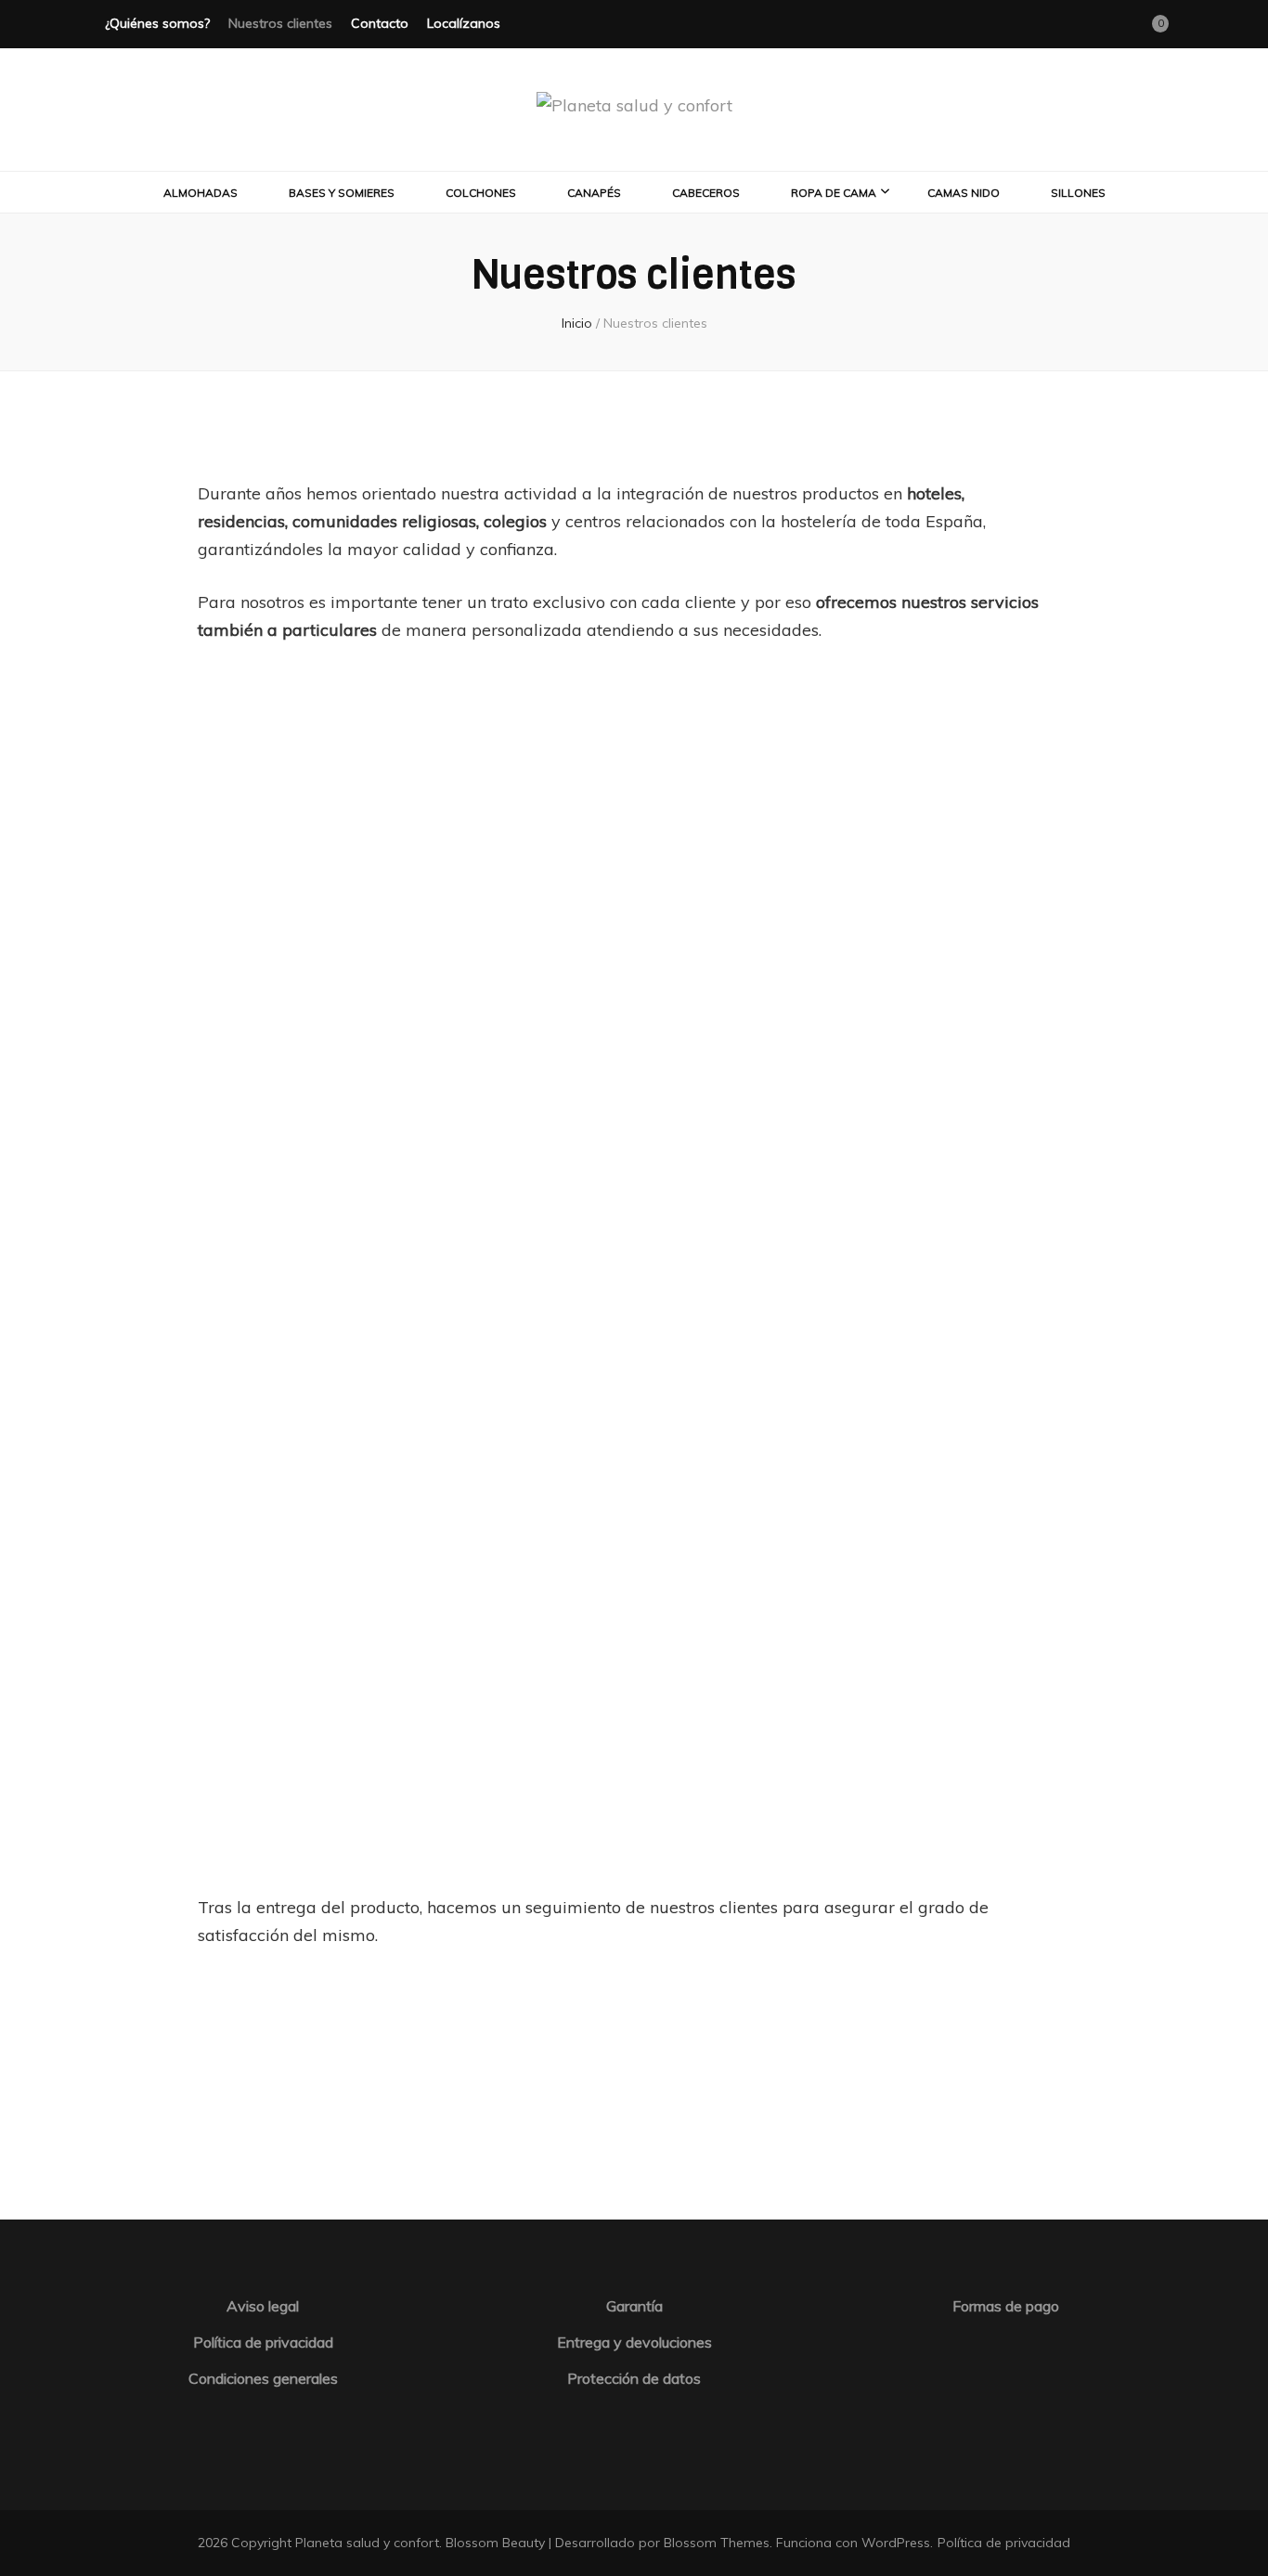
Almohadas (201, 193)
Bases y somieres (342, 193)
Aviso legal (263, 2306)
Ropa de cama (834, 193)
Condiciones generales (263, 2378)
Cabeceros (706, 193)
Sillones (1078, 193)
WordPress (896, 2543)
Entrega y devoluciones (634, 2342)
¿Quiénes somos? (157, 23)
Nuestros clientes (280, 23)
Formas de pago (1006, 2306)
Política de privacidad (263, 2342)
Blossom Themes (717, 2543)
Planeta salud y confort (367, 2543)
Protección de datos (634, 2378)
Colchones (481, 193)
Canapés (594, 193)
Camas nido (964, 193)
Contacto (380, 23)
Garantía (634, 2306)
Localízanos (464, 23)
